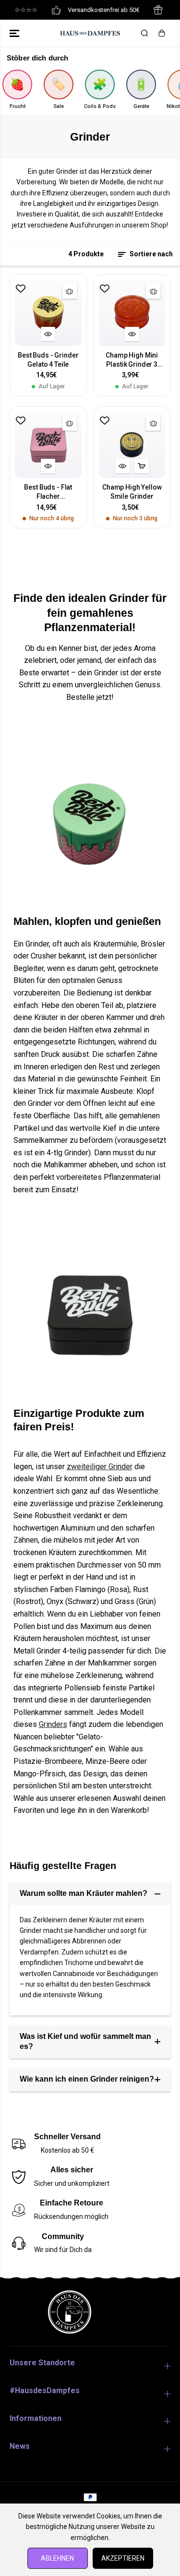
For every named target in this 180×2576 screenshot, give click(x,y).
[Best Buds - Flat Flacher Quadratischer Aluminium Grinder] (48, 445)
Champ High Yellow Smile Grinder (132, 492)
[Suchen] (144, 33)
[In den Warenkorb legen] (142, 466)
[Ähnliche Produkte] (70, 291)
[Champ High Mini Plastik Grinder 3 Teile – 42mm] (132, 313)
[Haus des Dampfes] (90, 33)
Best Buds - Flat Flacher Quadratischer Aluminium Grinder (48, 492)
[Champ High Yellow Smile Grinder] (132, 445)
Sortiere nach (150, 254)
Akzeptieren (123, 2558)
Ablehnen (57, 2558)
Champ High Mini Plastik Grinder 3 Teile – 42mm (132, 360)
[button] (15, 33)
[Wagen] (162, 33)
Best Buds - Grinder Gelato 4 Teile (48, 360)
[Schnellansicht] (48, 334)
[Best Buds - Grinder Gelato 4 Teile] (48, 313)
